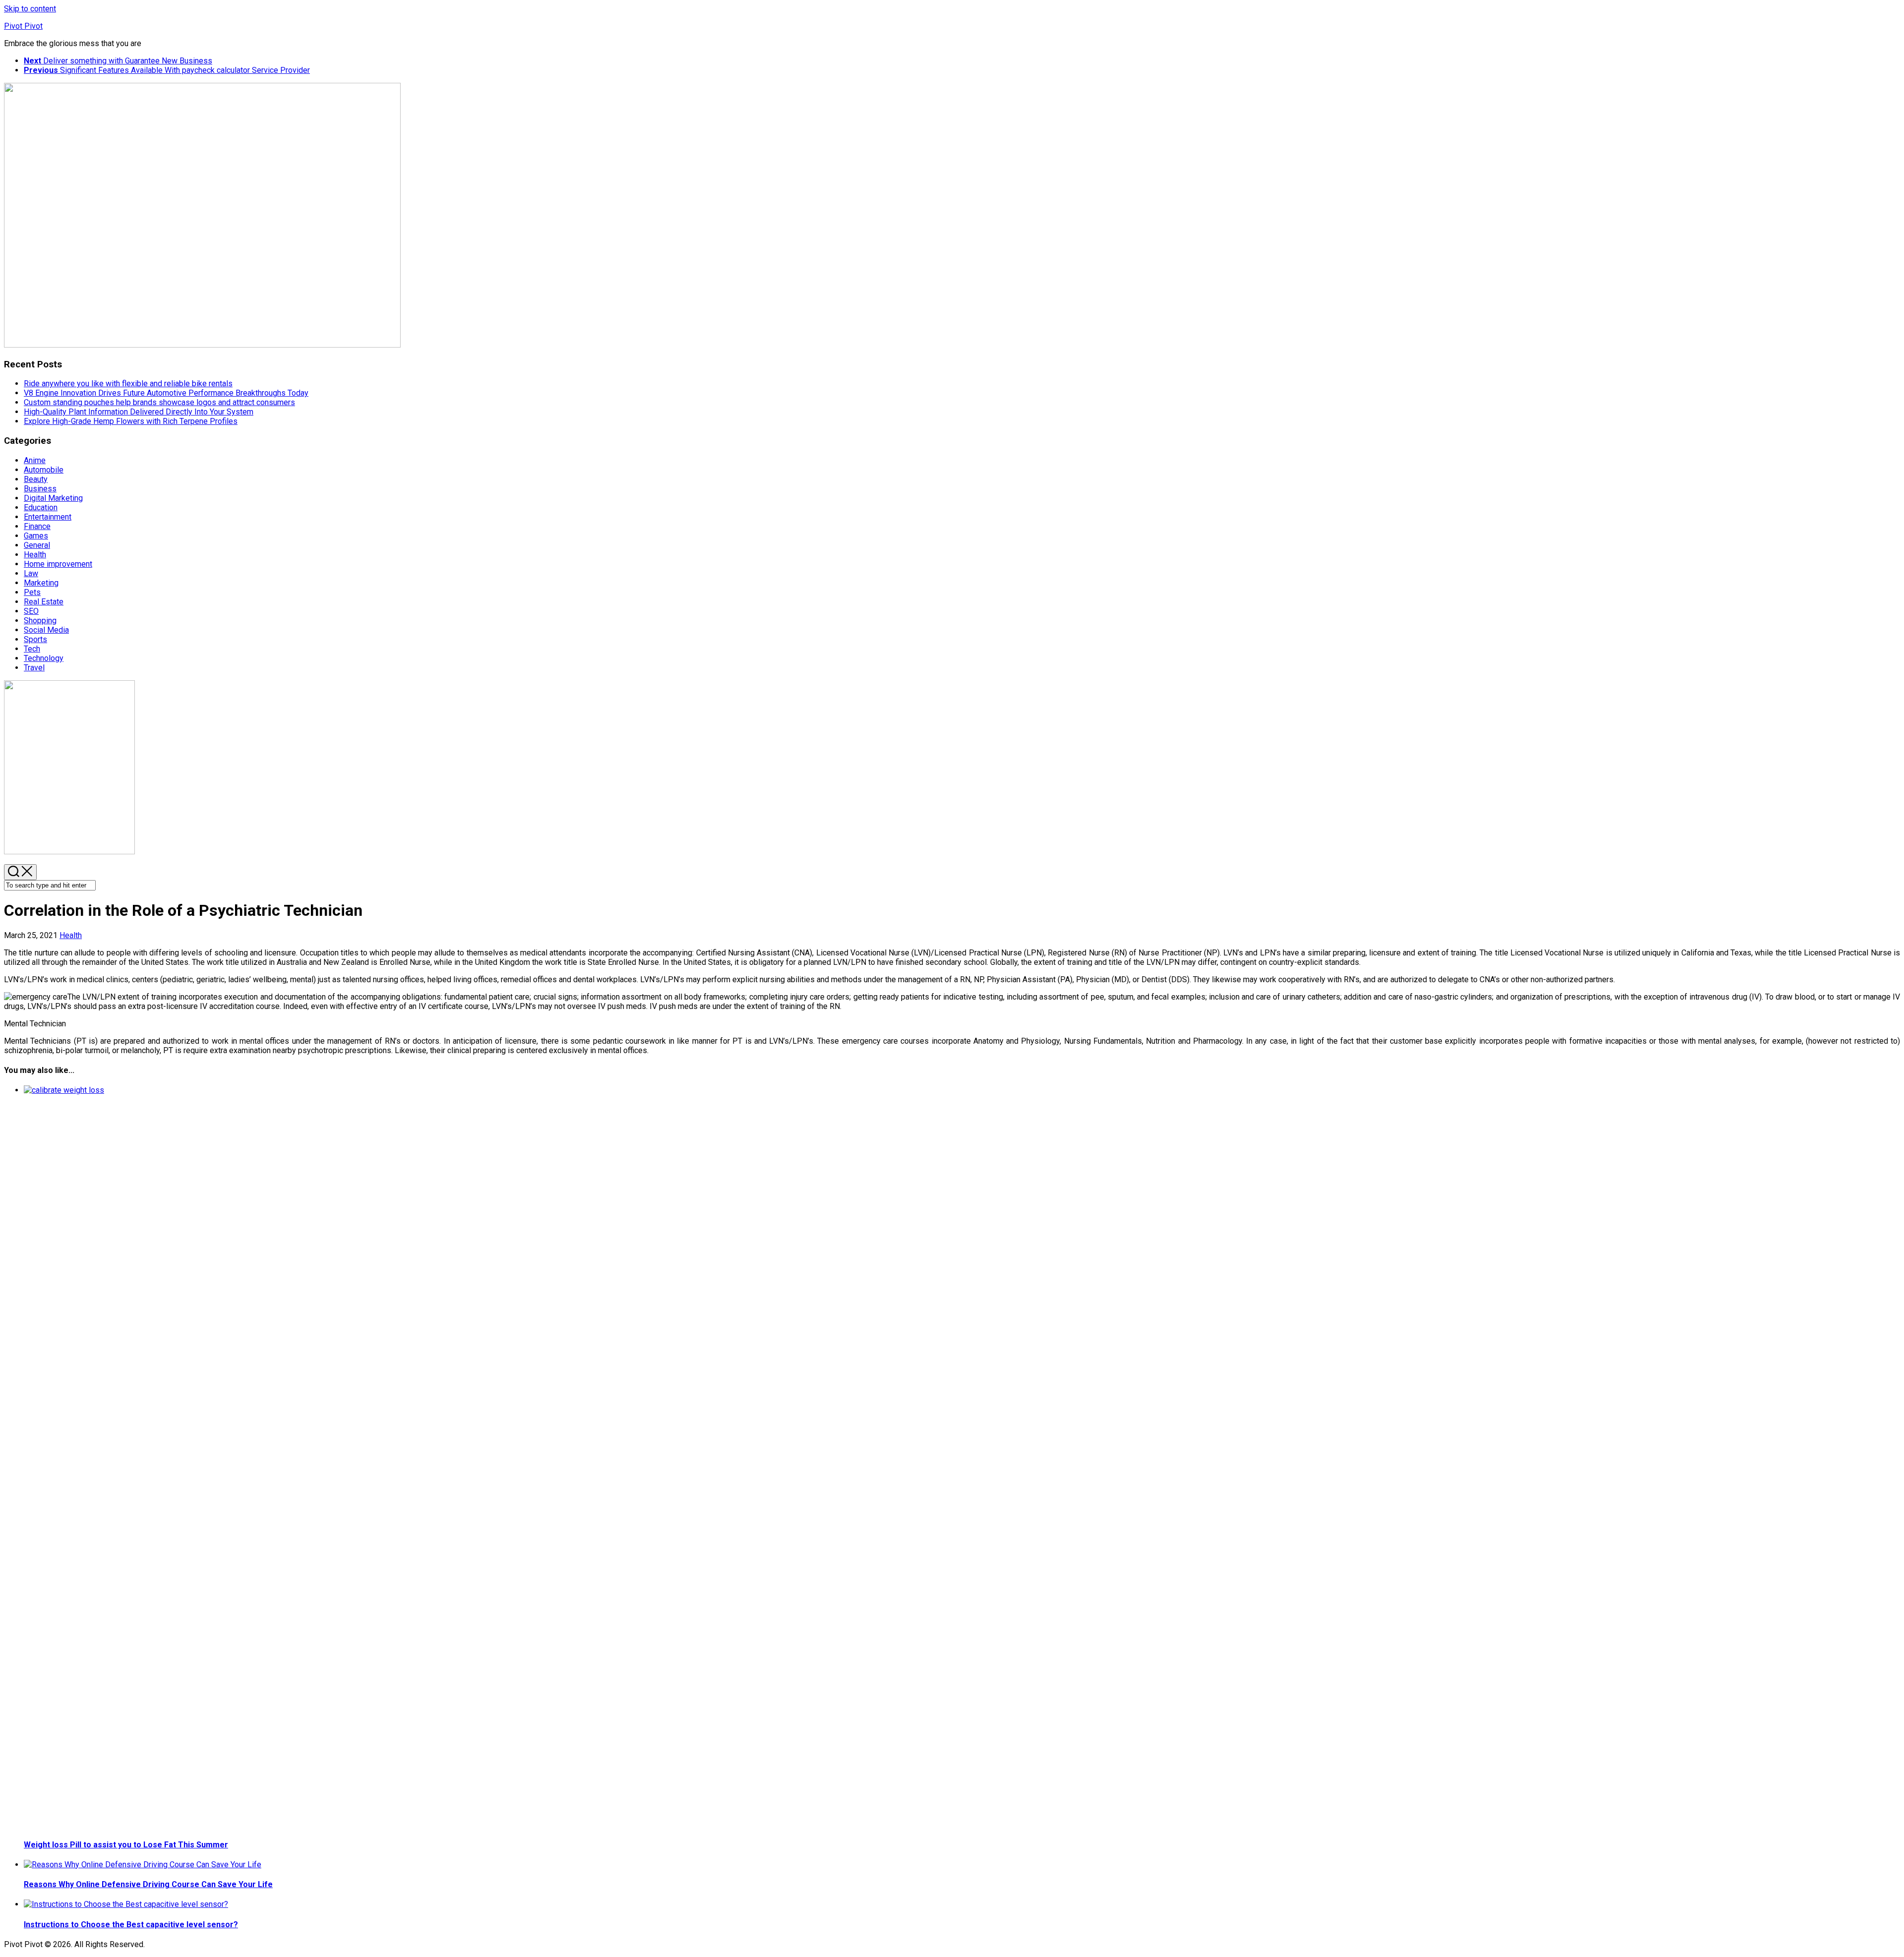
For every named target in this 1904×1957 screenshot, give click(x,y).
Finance (37, 526)
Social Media (46, 630)
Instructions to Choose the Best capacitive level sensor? (131, 1925)
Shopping (40, 621)
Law (31, 573)
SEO (31, 611)
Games (36, 536)
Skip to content (30, 9)
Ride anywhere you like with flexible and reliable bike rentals (128, 384)
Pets (32, 592)
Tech (32, 649)
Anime (35, 460)
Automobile (44, 470)
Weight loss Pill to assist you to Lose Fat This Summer (126, 1845)
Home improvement (58, 564)
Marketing (41, 583)
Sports (35, 639)
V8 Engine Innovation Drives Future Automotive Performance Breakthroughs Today (166, 393)
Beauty (36, 479)
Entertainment (48, 517)
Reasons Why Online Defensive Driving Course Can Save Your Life (148, 1884)
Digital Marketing (53, 498)
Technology (44, 658)
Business (40, 489)
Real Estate (44, 602)
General (37, 545)
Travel (34, 668)
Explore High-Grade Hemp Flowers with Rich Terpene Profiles (131, 421)
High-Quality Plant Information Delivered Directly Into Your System (139, 412)
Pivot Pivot (23, 26)
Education (41, 507)
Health (35, 555)
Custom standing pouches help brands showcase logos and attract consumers (159, 402)
